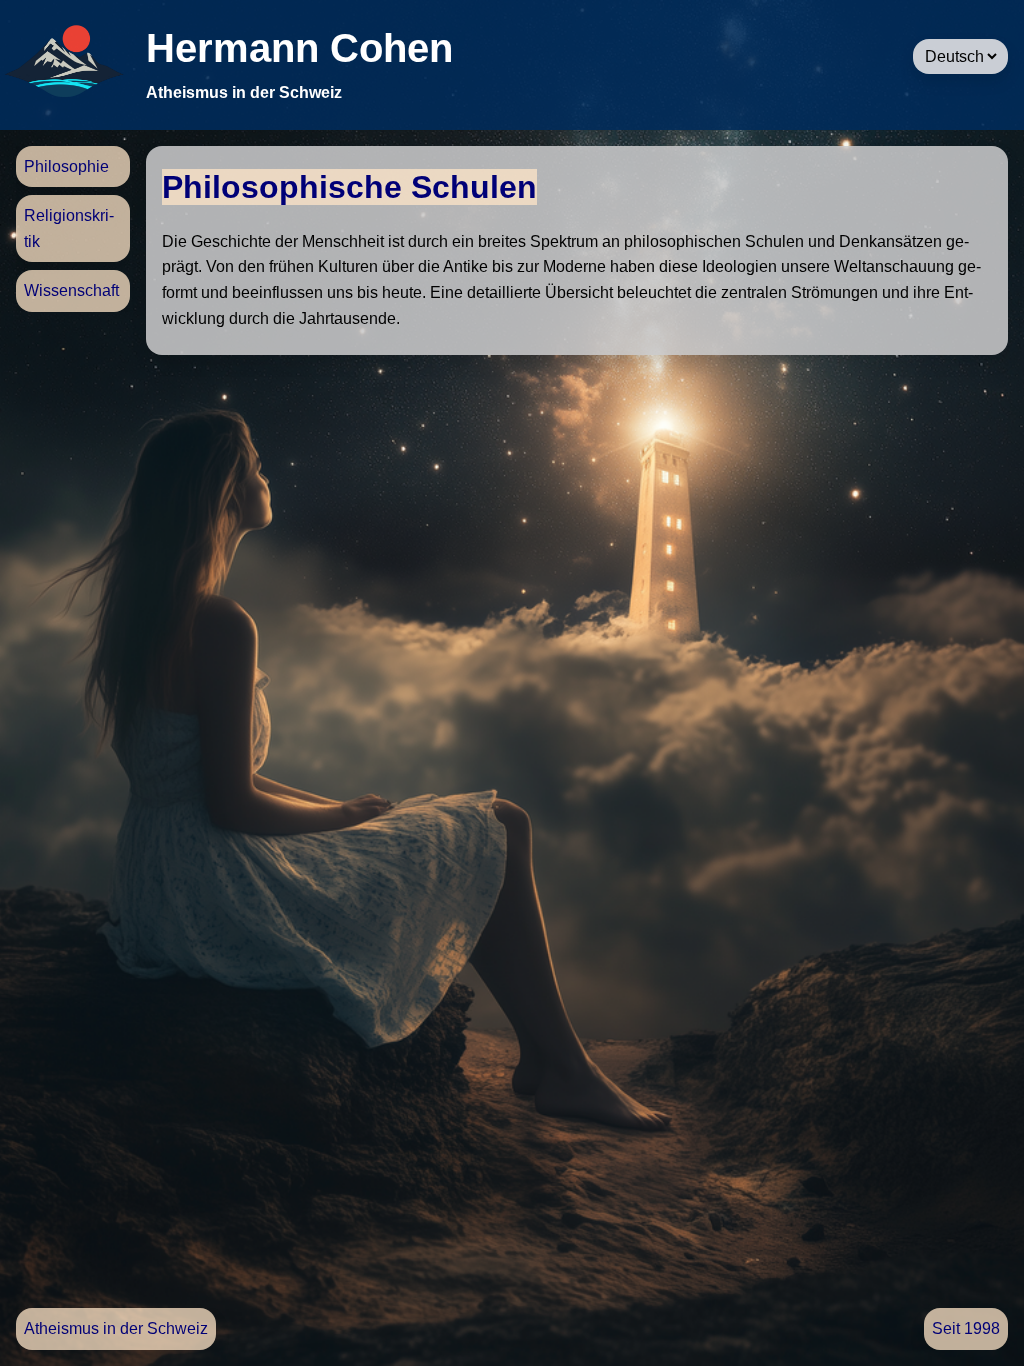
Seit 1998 (966, 1328)
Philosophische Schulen (349, 187)
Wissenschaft (71, 290)
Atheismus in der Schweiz (116, 1328)
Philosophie (66, 166)
